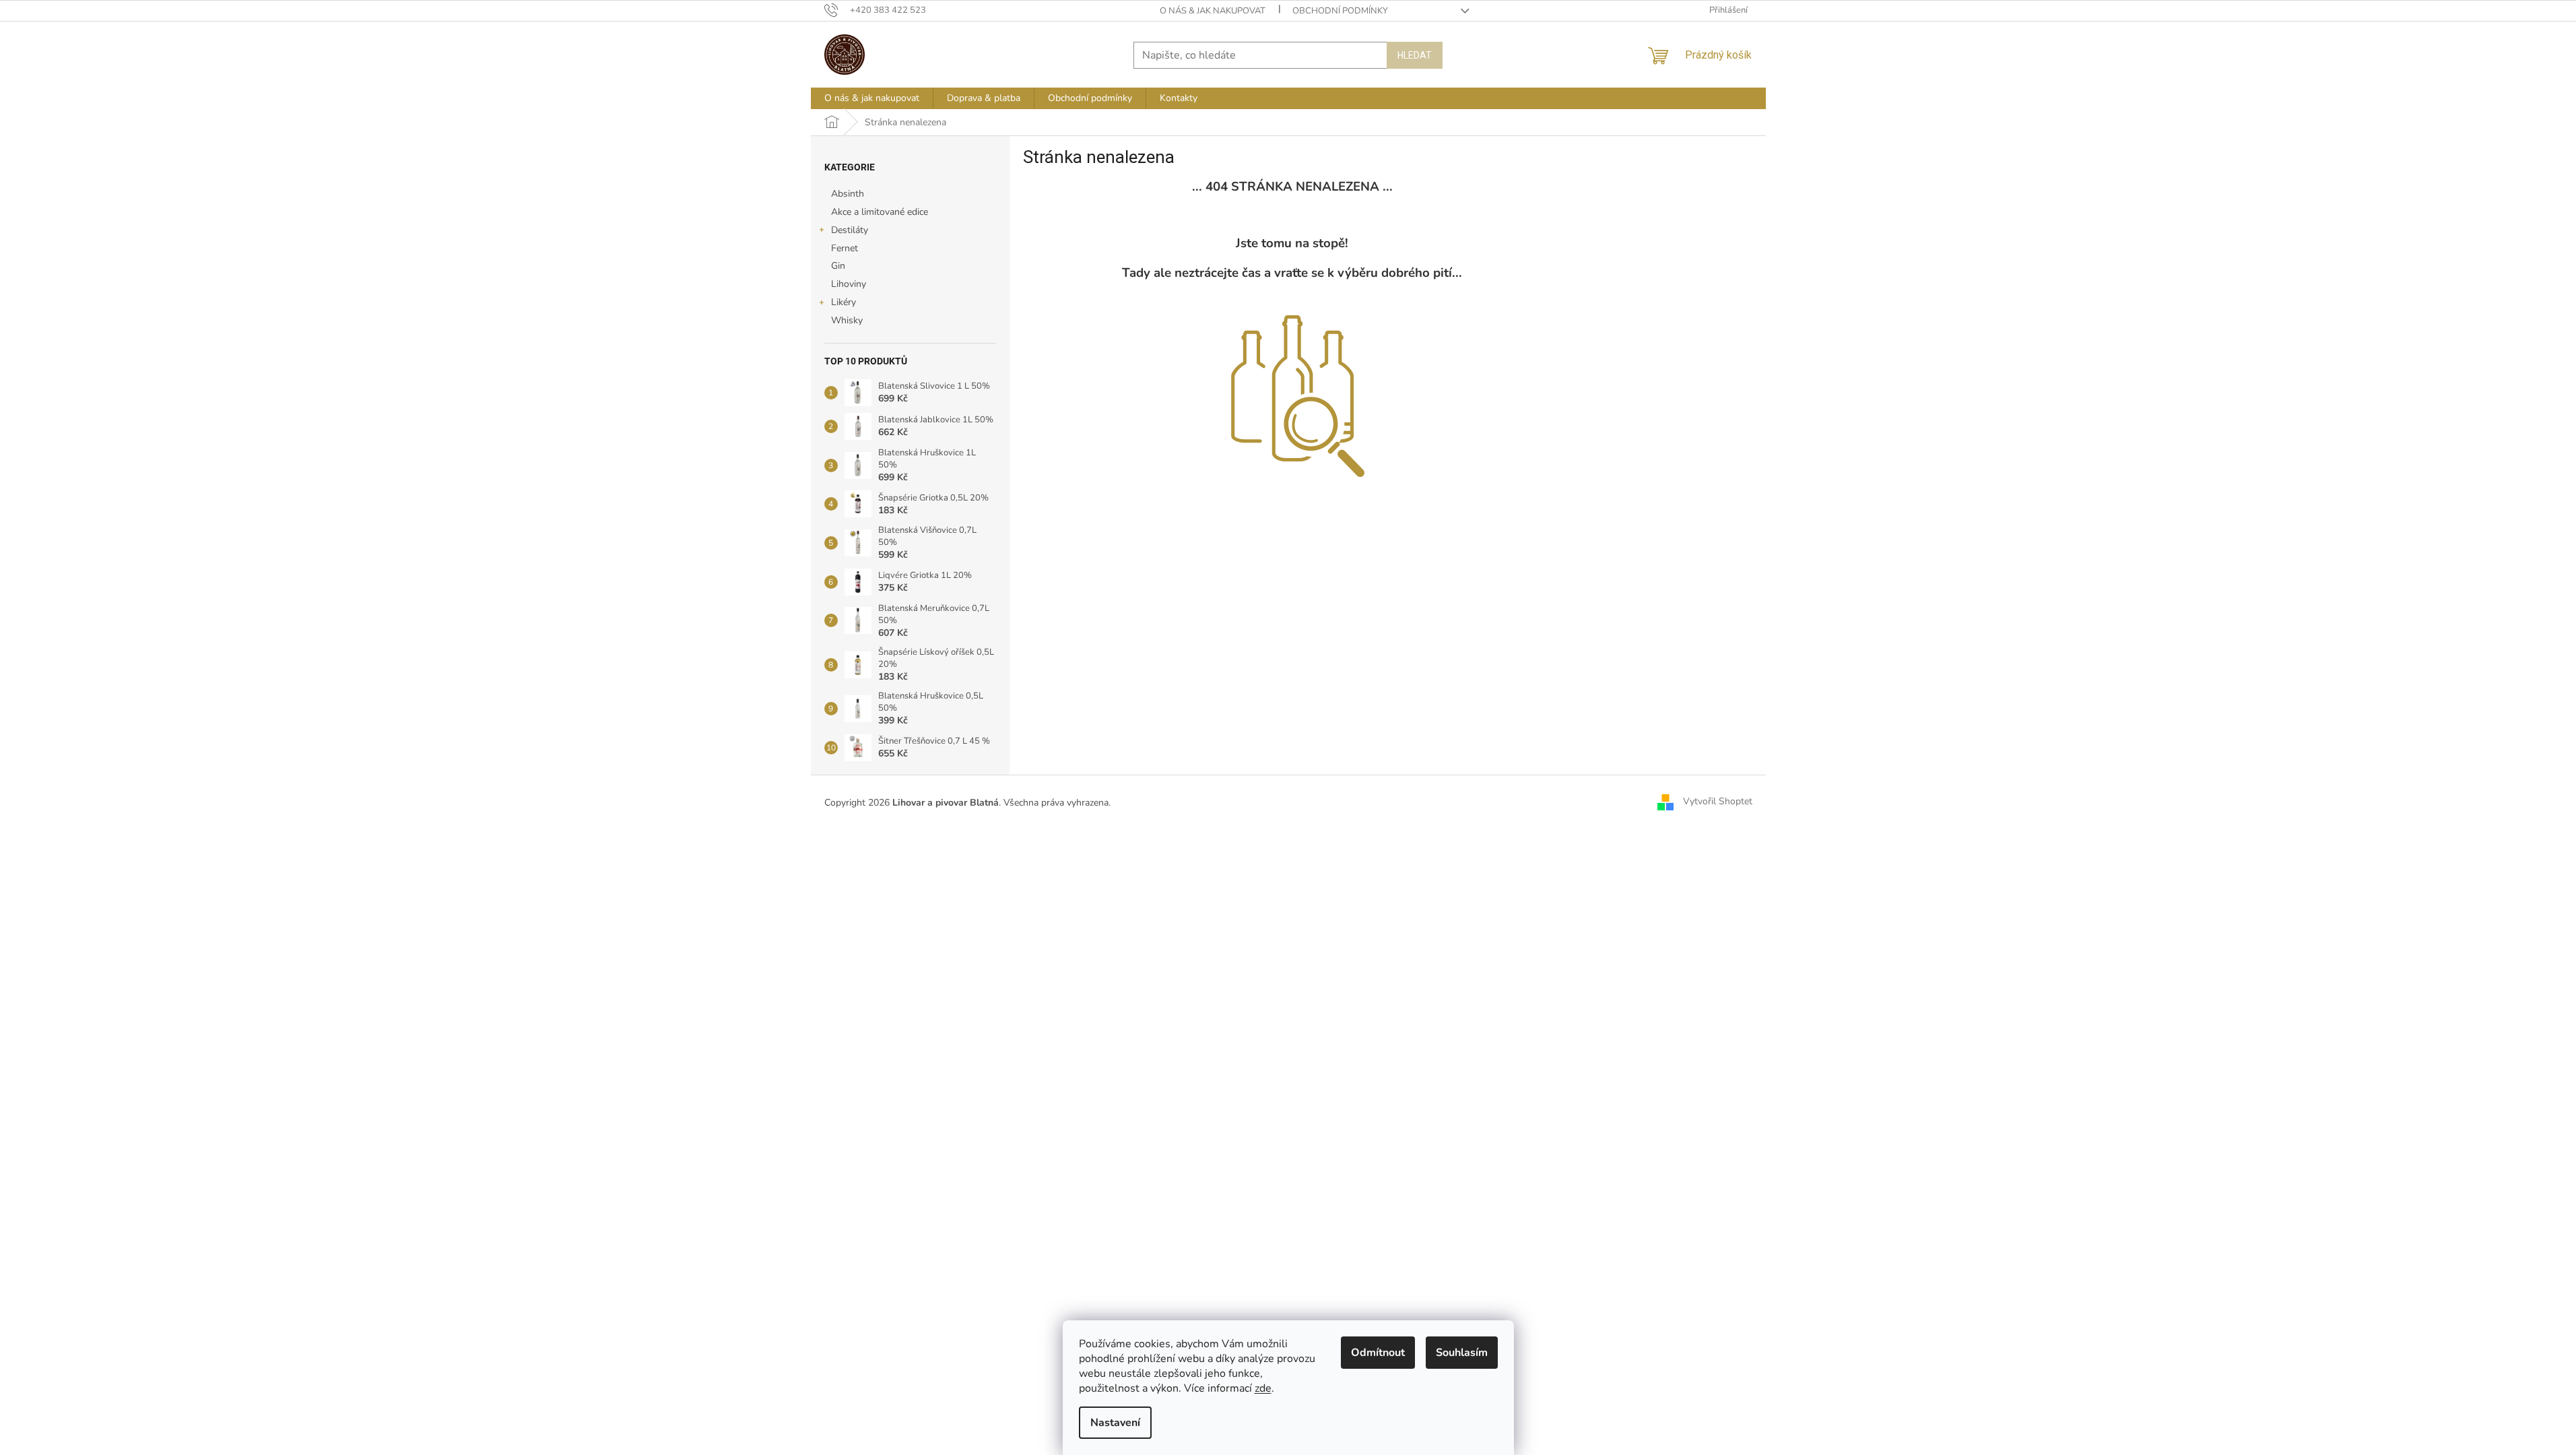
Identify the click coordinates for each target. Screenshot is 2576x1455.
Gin (838, 266)
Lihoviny (849, 284)
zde (1263, 1388)
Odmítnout (1378, 1353)
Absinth (848, 194)
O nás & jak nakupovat (1213, 11)
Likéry (844, 302)
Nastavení (1115, 1423)
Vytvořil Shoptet (1718, 802)
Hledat (1415, 55)
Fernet (845, 248)
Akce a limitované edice (880, 212)
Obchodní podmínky (1340, 11)
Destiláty (850, 230)
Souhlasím (1462, 1353)
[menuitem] (872, 98)
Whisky (847, 320)
